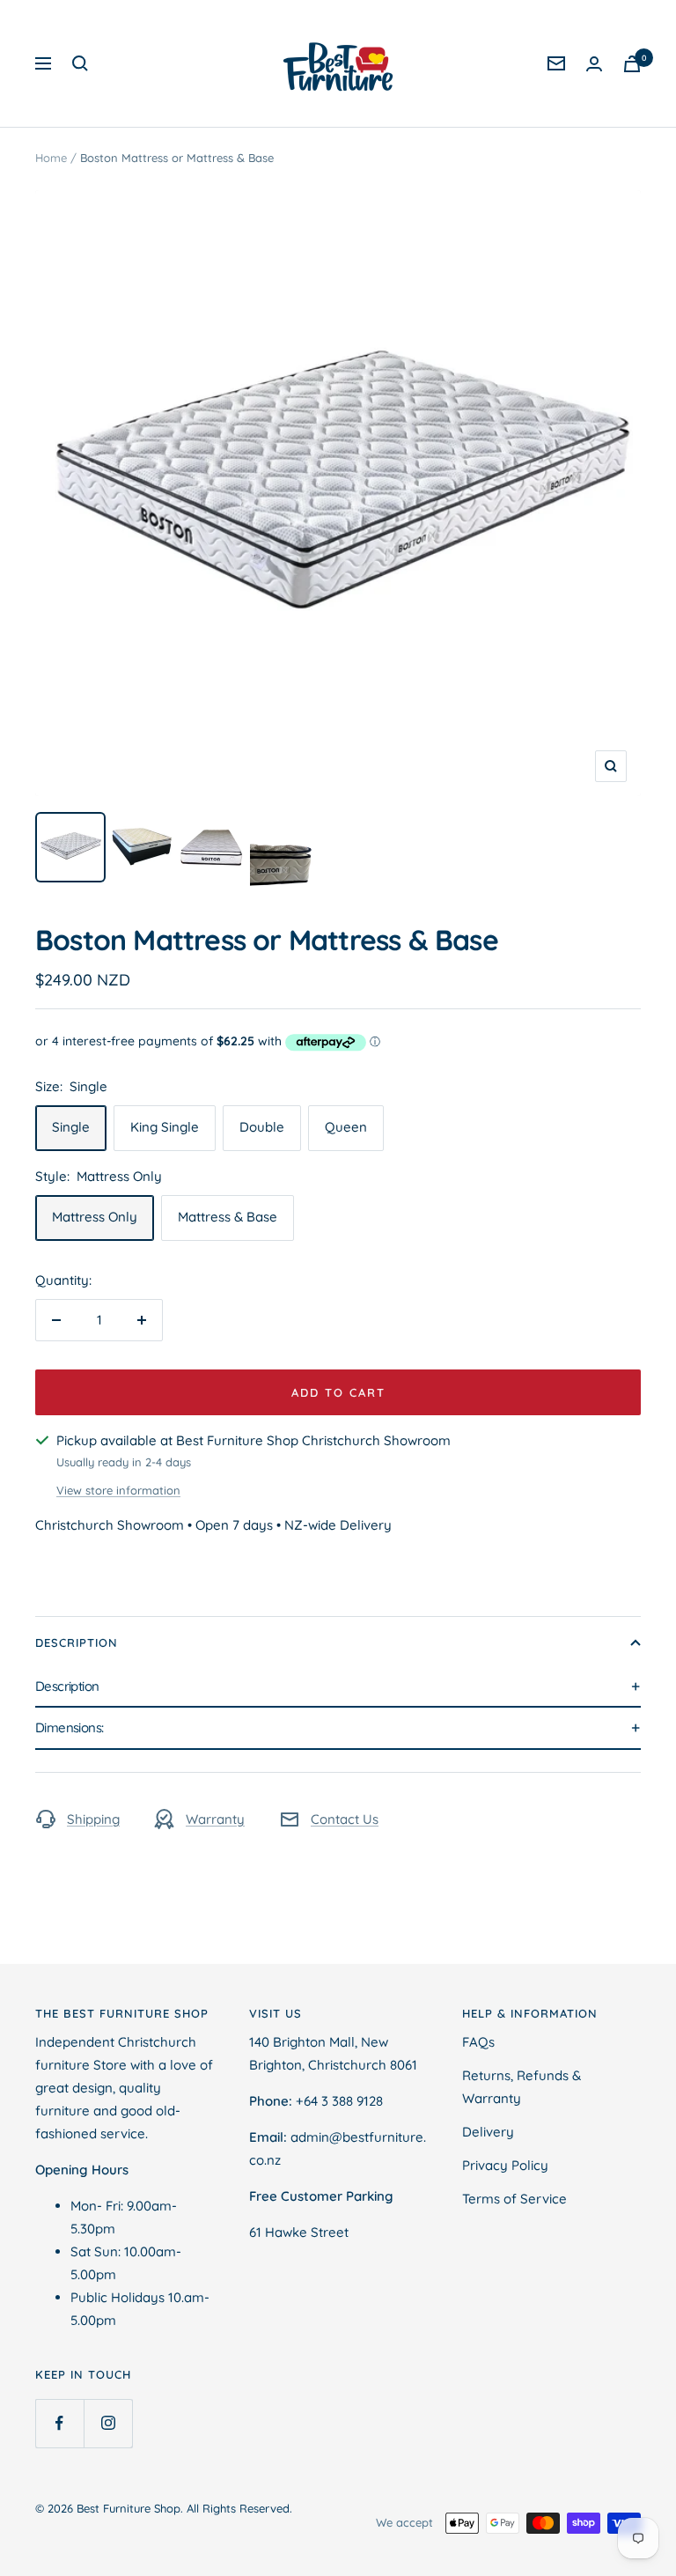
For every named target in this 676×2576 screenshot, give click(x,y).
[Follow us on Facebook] (59, 2423)
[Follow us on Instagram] (108, 2423)
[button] (338, 1687)
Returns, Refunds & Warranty (522, 2087)
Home (51, 158)
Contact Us (345, 1819)
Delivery (488, 2132)
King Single (165, 1127)
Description (77, 1642)
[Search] (80, 63)
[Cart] (632, 64)
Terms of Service (514, 2199)
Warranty (215, 1819)
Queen (346, 1127)
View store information (118, 1490)
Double (262, 1127)
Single (71, 1127)
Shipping (93, 1819)
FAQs (478, 2042)
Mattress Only (95, 1217)
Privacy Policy (505, 2165)
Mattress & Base (228, 1217)
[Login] (594, 64)
